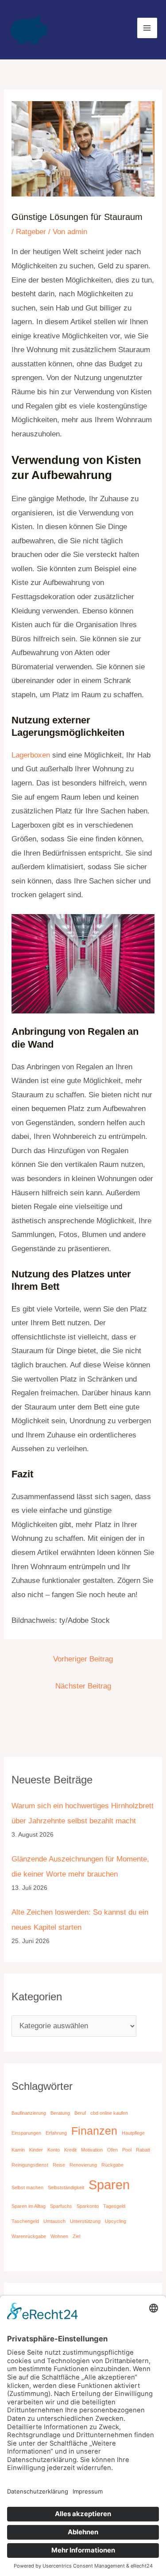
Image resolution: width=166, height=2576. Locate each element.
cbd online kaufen (109, 2113)
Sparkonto (88, 2206)
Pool (127, 2150)
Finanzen (94, 2131)
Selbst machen (27, 2187)
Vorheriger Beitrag (83, 1659)
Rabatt (143, 2150)
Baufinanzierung (29, 2113)
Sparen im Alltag (29, 2206)
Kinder (36, 2150)
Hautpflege (133, 2133)
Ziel (76, 2236)
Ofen (112, 2150)
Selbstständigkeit (66, 2187)
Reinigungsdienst (30, 2165)
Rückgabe (112, 2165)
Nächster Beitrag (83, 1686)
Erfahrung (56, 2133)
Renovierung (83, 2165)
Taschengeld (25, 2221)
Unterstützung (85, 2221)
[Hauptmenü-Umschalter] (147, 28)
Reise (59, 2165)
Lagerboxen (31, 755)
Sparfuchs (61, 2206)
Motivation (92, 2150)
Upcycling (116, 2221)
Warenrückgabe (29, 2236)
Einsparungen (26, 2133)
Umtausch (54, 2221)
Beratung (60, 2113)
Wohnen (59, 2236)
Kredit (70, 2150)
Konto (54, 2150)
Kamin (18, 2150)
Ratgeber (31, 232)
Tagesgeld (114, 2206)
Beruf (80, 2113)
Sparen (109, 2185)
